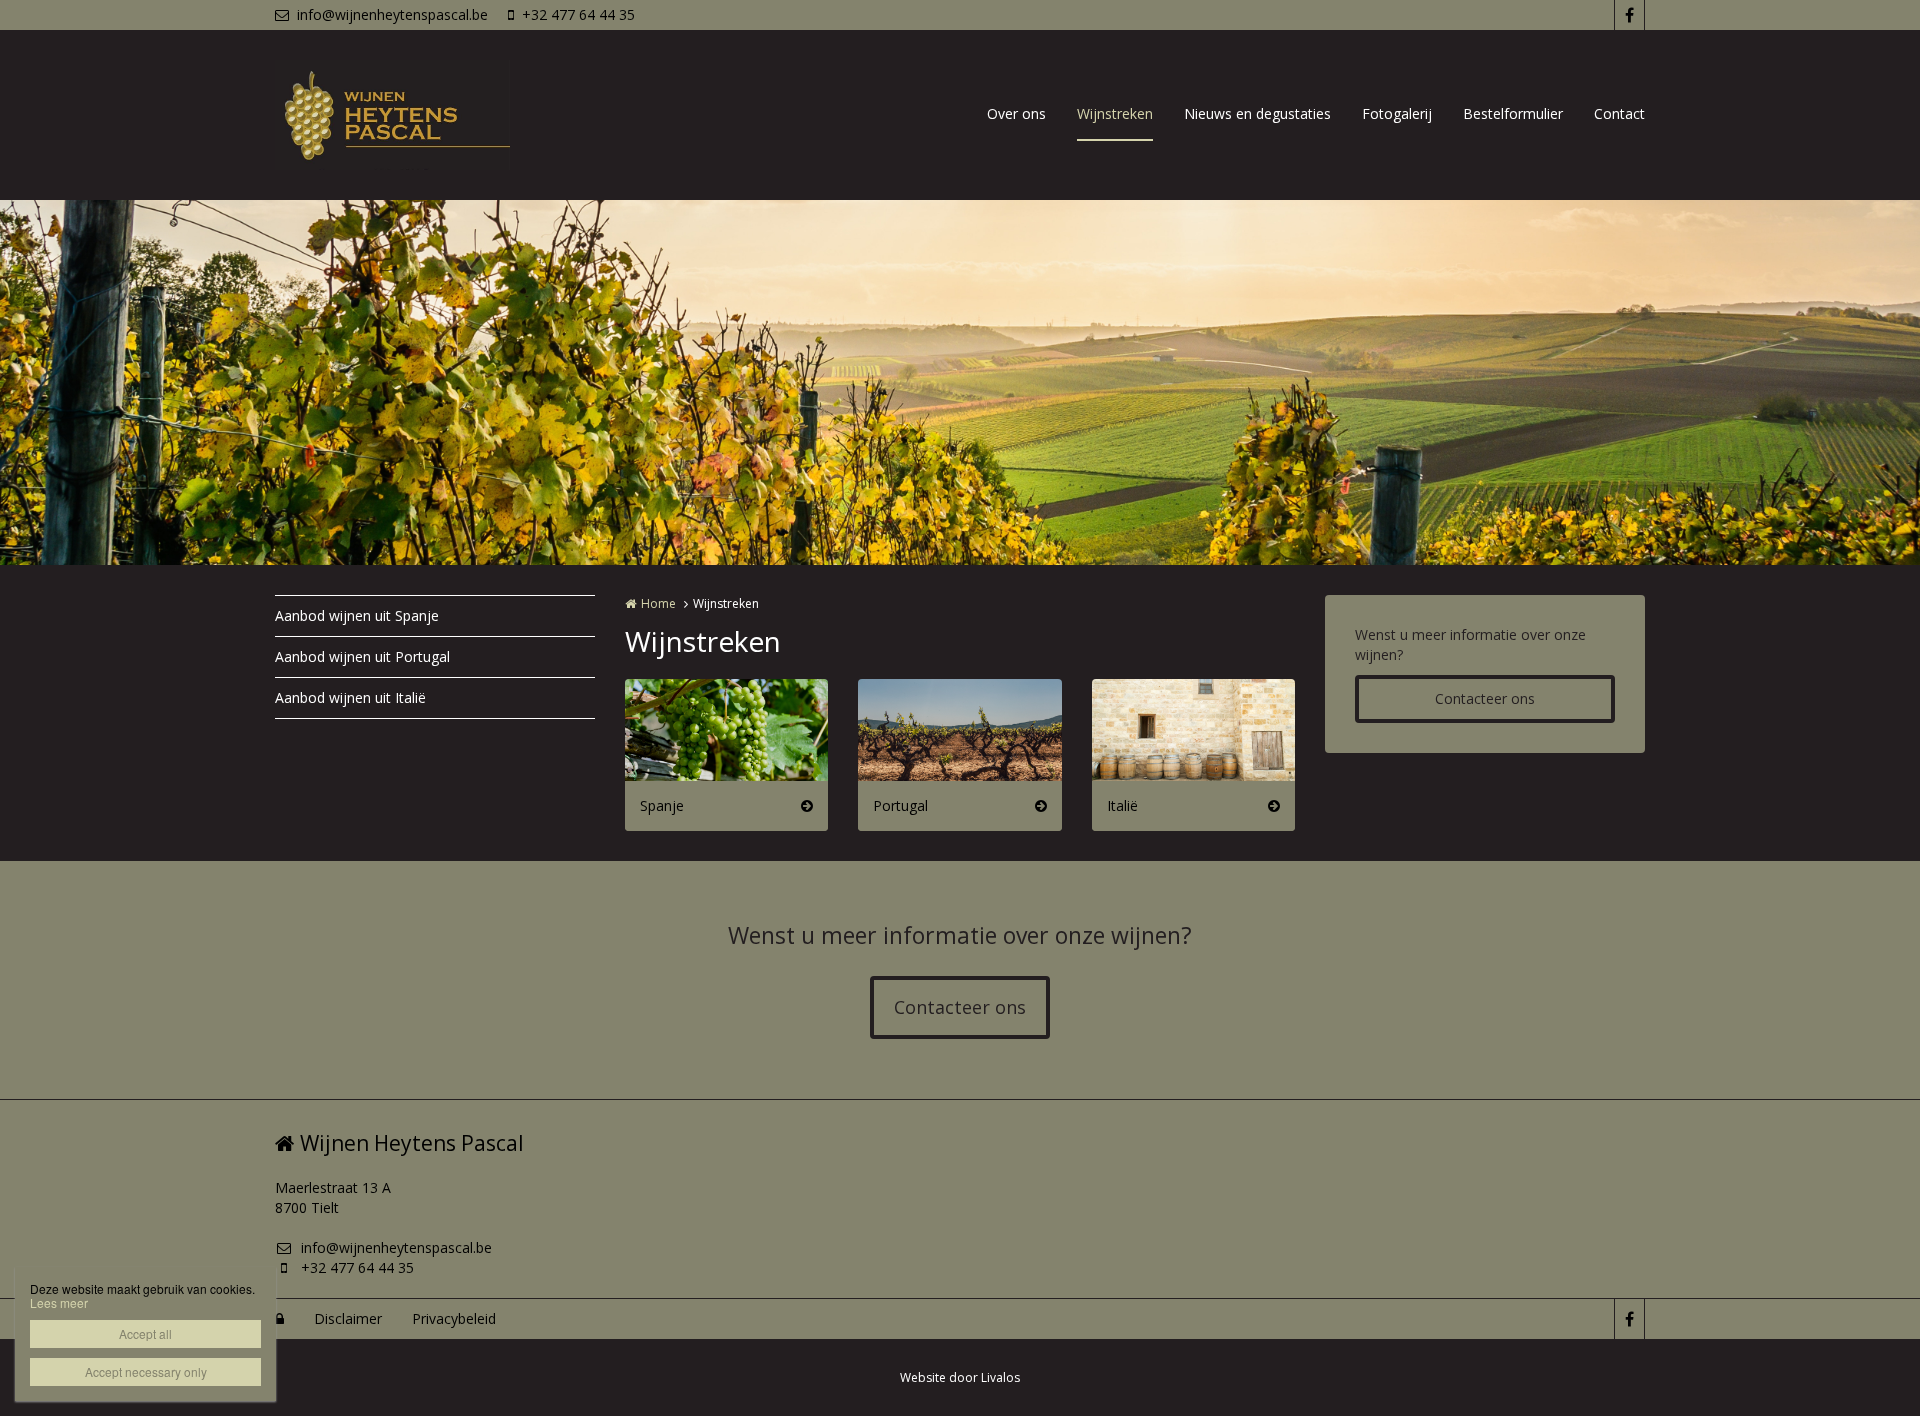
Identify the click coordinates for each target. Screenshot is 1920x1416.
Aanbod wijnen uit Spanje (357, 615)
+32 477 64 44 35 (578, 14)
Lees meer (59, 1302)
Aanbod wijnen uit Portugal (362, 656)
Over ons (1016, 113)
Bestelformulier (1513, 113)
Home (658, 603)
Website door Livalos (960, 1377)
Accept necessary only (146, 1371)
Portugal (900, 805)
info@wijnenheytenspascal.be (392, 14)
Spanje (662, 805)
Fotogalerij (1397, 113)
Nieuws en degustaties (1257, 113)
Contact (1619, 113)
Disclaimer (348, 1318)
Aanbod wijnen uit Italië (350, 697)
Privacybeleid (454, 1318)
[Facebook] (1629, 15)
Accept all (145, 1333)
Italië (1122, 805)
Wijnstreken (1115, 113)
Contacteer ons (1485, 698)
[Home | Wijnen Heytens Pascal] (422, 115)
